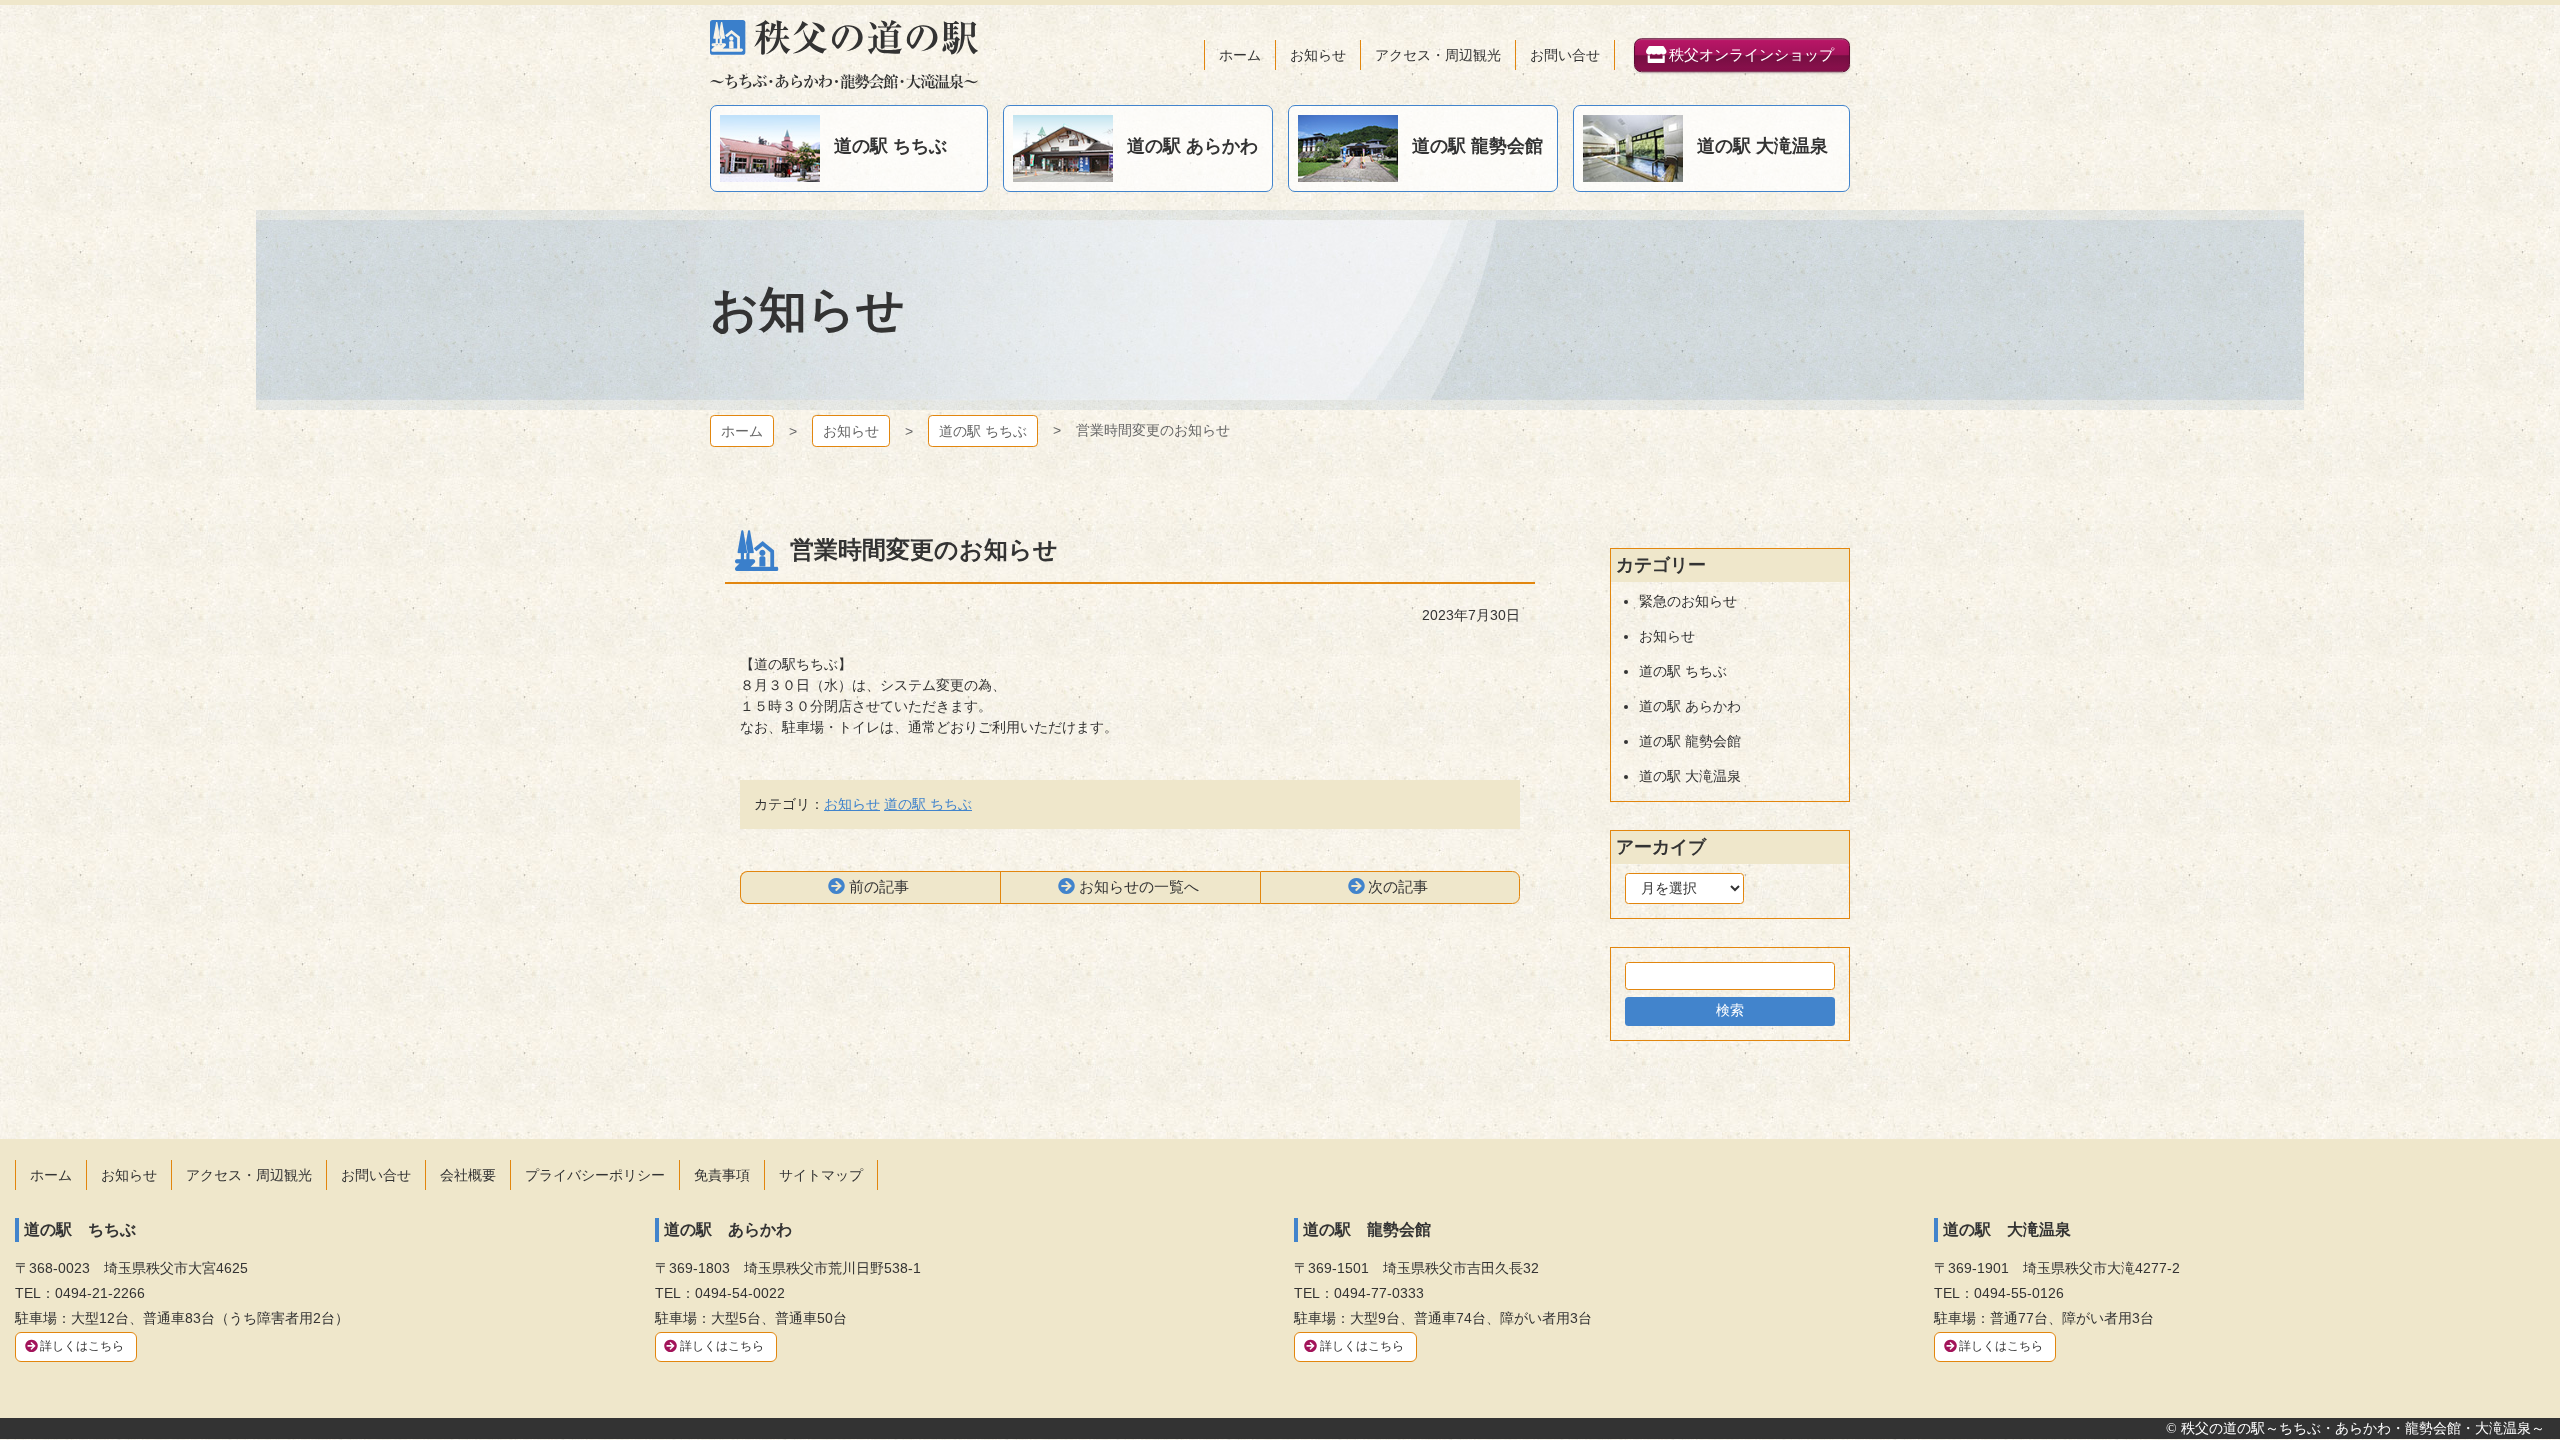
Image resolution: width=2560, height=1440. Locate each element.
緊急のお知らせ (1688, 601)
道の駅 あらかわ (1690, 706)
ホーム (742, 431)
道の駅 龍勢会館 (1690, 741)
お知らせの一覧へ (1139, 886)
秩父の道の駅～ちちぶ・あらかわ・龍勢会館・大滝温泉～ (844, 55)
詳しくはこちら (82, 1346)
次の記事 (1398, 886)
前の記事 (879, 886)
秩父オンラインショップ (1751, 54)
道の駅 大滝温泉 (1690, 776)
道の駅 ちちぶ (983, 431)
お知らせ (851, 431)
